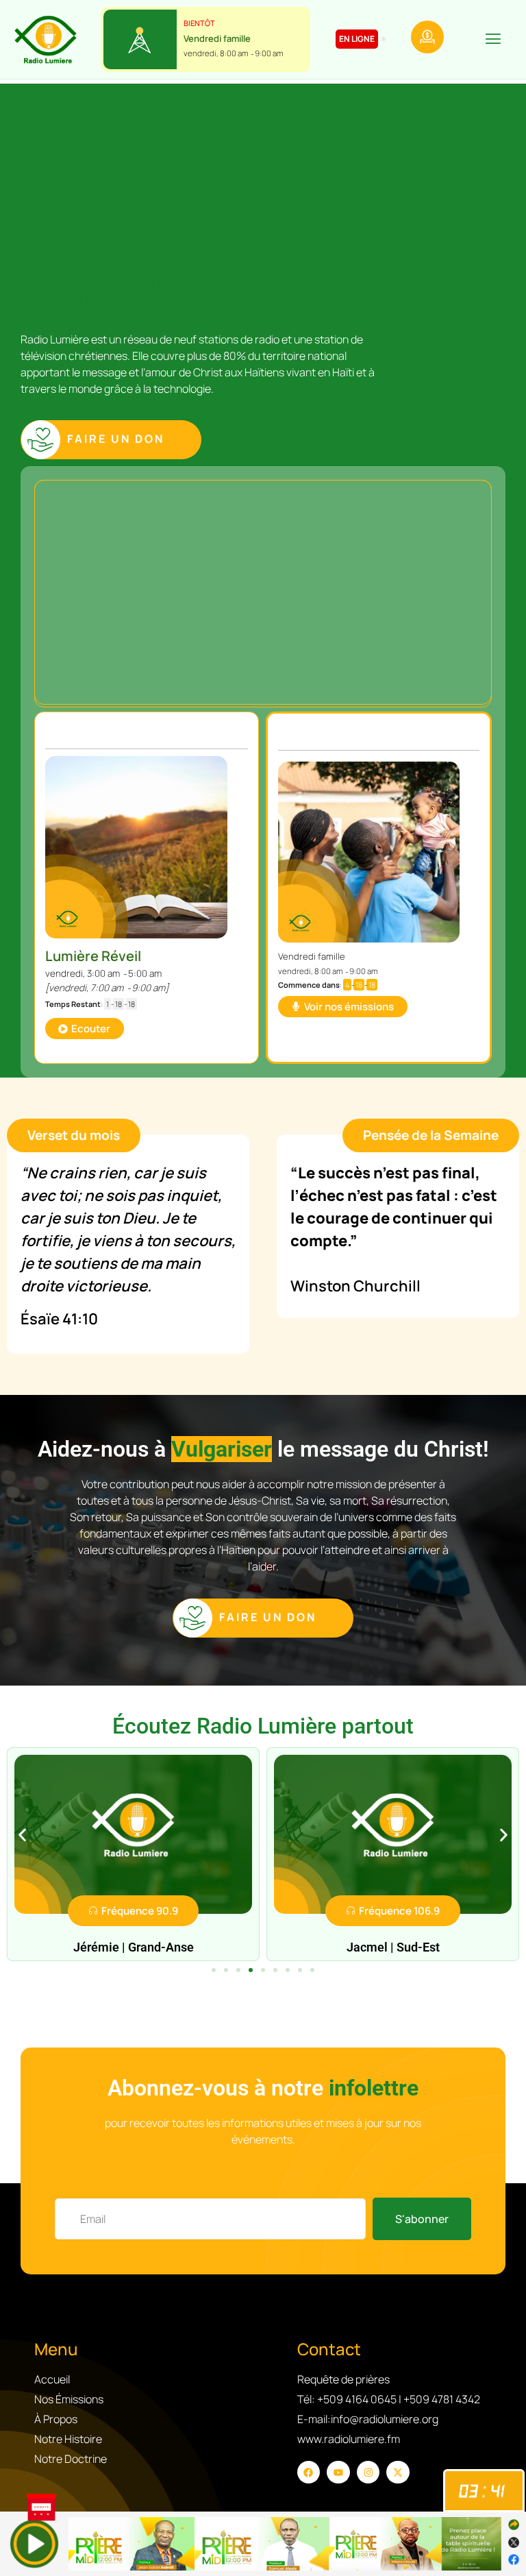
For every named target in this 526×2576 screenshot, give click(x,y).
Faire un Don (116, 439)
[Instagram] (368, 2472)
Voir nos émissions (349, 1007)
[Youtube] (338, 2472)
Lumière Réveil (93, 956)
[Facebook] (309, 2472)
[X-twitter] (398, 2472)
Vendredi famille (217, 38)
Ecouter (91, 1029)
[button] (493, 41)
